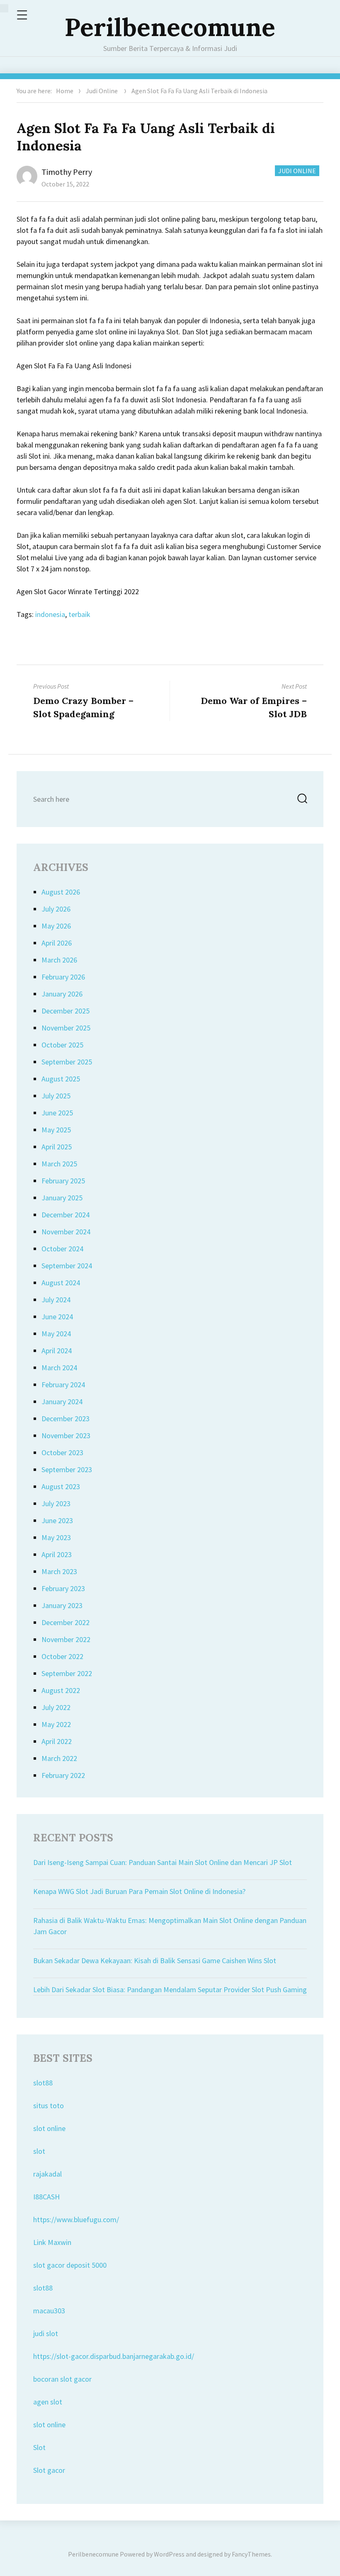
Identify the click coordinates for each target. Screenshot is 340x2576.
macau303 (49, 2311)
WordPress (169, 2554)
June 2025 (57, 1113)
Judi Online (102, 91)
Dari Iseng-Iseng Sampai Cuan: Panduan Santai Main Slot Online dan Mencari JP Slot (163, 1862)
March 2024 (59, 1368)
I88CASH (46, 2197)
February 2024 (63, 1385)
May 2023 (56, 1537)
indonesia (50, 614)
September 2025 (67, 1062)
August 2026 (61, 892)
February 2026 (63, 977)
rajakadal (47, 2174)
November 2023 (66, 1436)
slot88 (43, 2083)
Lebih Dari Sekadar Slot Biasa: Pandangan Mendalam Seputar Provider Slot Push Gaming (170, 1989)
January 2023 (62, 1605)
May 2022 (56, 1724)
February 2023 (63, 1588)
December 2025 (66, 1011)
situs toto (49, 2106)
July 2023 (56, 1503)
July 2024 (56, 1300)
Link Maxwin (52, 2242)
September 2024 (67, 1266)
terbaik (79, 614)
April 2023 (57, 1554)
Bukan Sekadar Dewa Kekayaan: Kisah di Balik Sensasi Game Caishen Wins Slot (155, 1960)
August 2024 (61, 1283)
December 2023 (66, 1419)
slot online (49, 2128)
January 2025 (62, 1198)
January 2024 (62, 1402)
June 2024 (57, 1317)
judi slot (46, 2333)
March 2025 (59, 1164)
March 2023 (59, 1571)
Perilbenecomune (170, 27)
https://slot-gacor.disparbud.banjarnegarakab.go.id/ (114, 2356)
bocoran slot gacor (62, 2379)
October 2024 (62, 1249)
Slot (39, 2447)
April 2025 (57, 1147)
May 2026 (56, 926)
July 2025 (56, 1096)
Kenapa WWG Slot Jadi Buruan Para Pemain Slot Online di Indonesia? (139, 1891)
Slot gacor (49, 2470)
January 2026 (62, 994)
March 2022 (59, 1758)
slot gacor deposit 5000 (70, 2265)
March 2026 (59, 960)
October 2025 (62, 1045)
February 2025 (63, 1181)
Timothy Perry (67, 172)
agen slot (48, 2402)
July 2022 (56, 1707)
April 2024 (57, 1351)
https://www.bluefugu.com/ (76, 2219)
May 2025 (56, 1130)
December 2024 (66, 1215)
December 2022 (66, 1622)
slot (39, 2151)
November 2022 (66, 1639)
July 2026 (56, 909)
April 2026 (57, 943)
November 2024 (66, 1232)
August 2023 (61, 1486)
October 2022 (62, 1656)
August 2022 (61, 1690)
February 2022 (63, 1775)
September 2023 (67, 1469)
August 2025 (61, 1079)
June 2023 (57, 1520)
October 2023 (62, 1452)
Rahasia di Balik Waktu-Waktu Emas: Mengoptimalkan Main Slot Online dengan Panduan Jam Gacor (170, 1926)
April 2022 (57, 1741)
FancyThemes (251, 2554)
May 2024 (56, 1334)
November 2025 (66, 1028)
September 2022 (67, 1673)
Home (65, 91)
